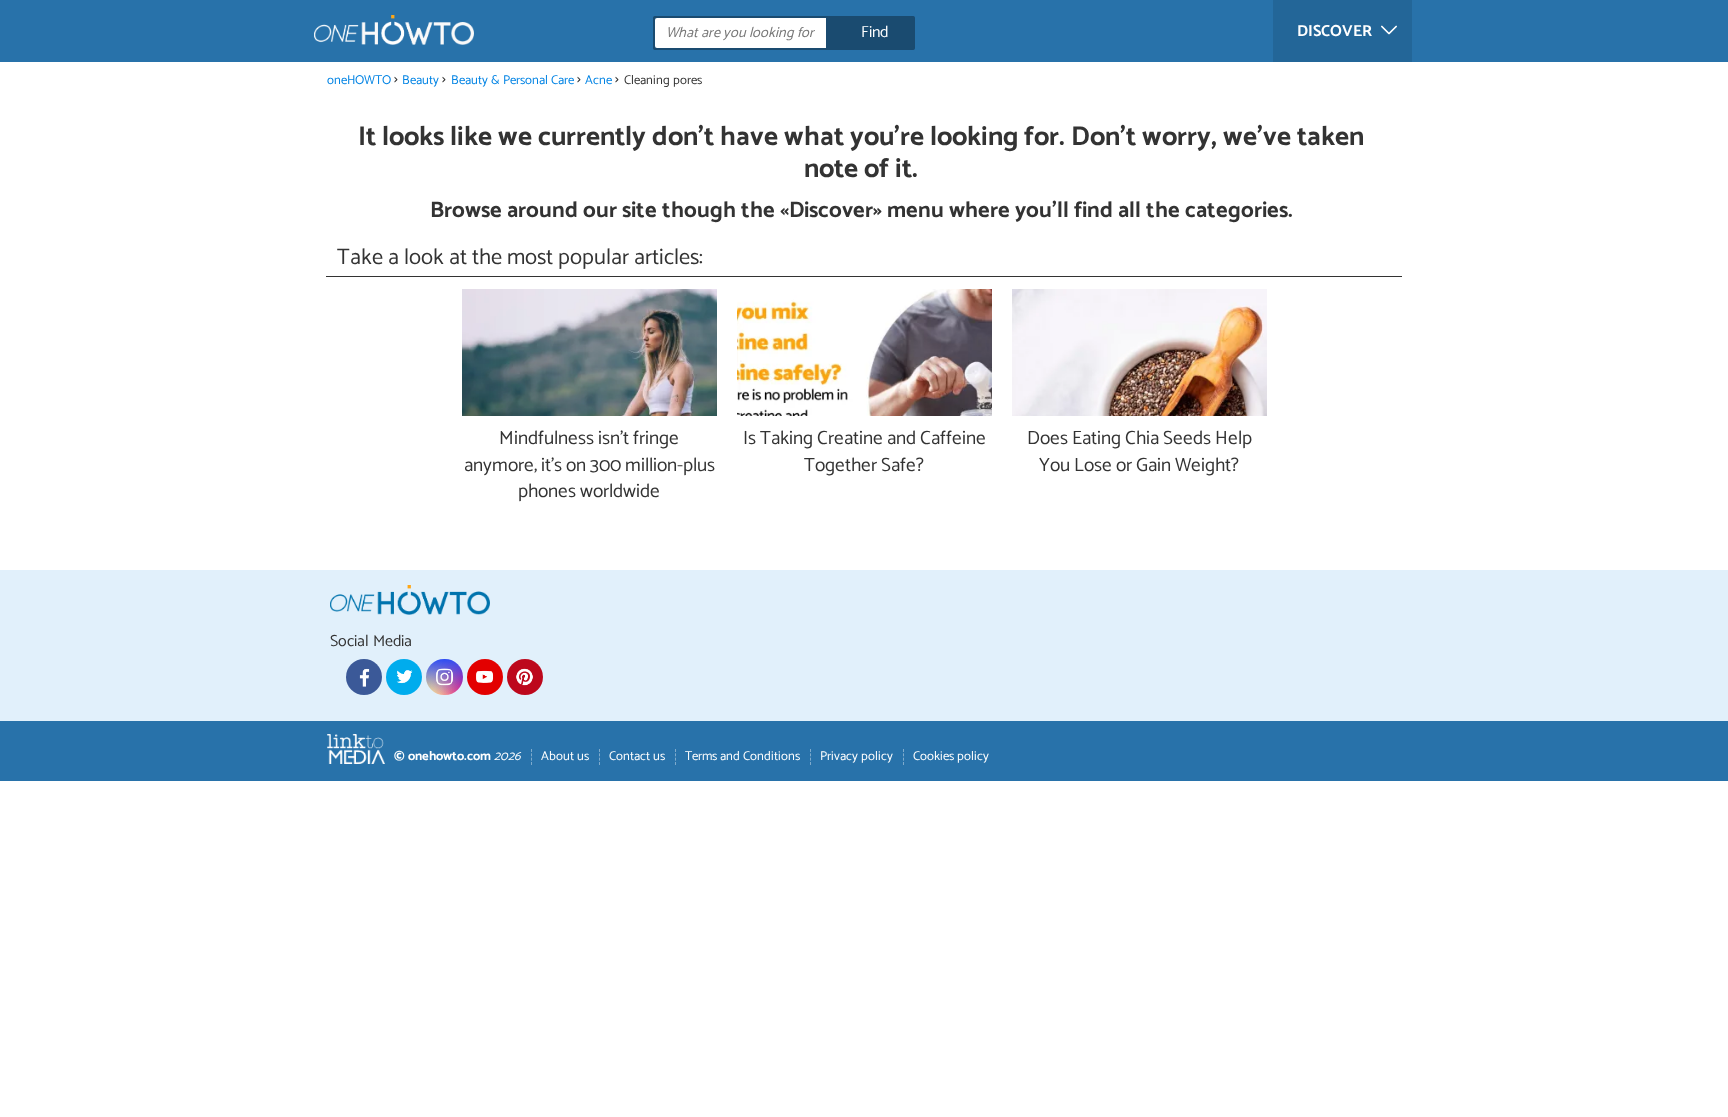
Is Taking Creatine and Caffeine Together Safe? (864, 453)
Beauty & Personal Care (514, 80)
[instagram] (444, 677)
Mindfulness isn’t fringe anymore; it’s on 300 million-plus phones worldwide (589, 466)
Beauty (420, 80)
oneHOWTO (359, 80)
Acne (598, 80)
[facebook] (364, 677)
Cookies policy (951, 756)
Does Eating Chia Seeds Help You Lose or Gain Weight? (1139, 453)
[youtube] (485, 677)
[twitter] (404, 677)
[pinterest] (525, 677)
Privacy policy (856, 756)
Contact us (637, 756)
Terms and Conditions (742, 756)
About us (565, 756)
